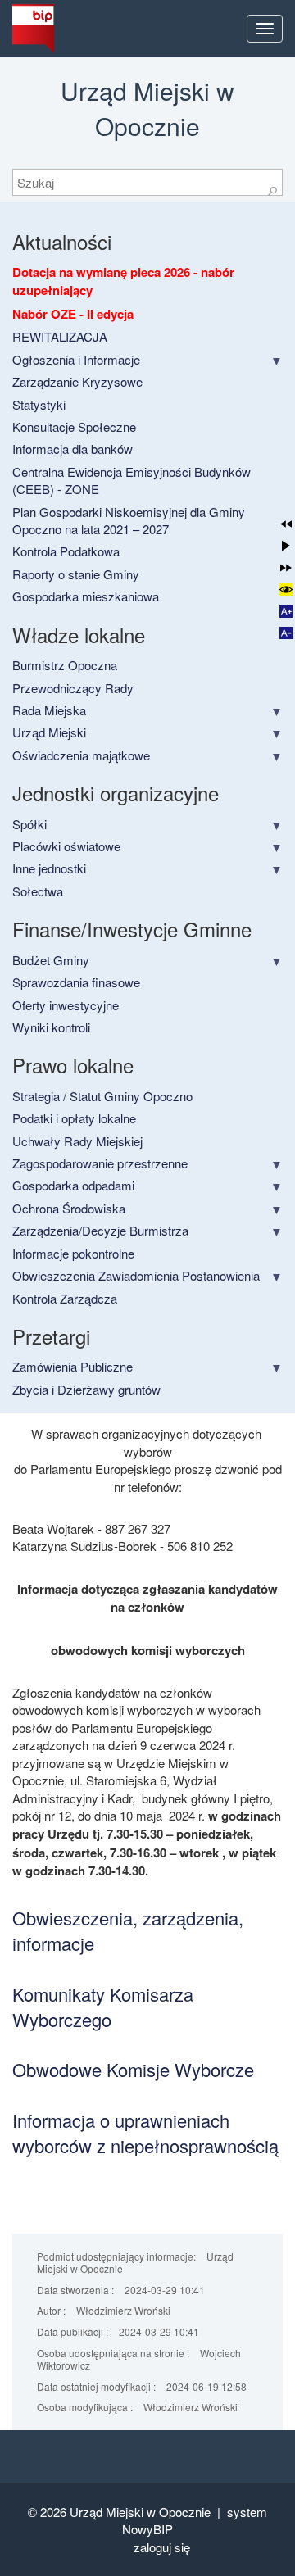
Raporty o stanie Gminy (76, 574)
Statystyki (39, 404)
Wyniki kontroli (51, 1027)
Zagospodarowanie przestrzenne (100, 1163)
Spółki (29, 824)
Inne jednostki (49, 868)
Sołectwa (38, 891)
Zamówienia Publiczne (73, 1366)
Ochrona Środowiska (69, 1208)
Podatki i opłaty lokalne (74, 1118)
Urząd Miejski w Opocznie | (148, 2512)
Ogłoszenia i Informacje (76, 359)
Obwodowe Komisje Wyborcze (133, 2069)
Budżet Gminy (51, 960)
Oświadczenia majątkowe (81, 755)
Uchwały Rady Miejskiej (77, 1141)
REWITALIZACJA (60, 336)
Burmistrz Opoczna (65, 665)
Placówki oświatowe (66, 846)
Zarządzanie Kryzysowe (77, 381)
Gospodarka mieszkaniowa (86, 596)
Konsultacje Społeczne (74, 426)
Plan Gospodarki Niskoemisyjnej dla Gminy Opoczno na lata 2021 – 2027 (129, 520)
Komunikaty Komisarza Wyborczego (103, 2007)
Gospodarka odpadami (73, 1185)
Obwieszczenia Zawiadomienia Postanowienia (136, 1275)
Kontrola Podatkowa (66, 551)
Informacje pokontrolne (73, 1253)
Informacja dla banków (73, 449)
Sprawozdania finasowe (76, 982)
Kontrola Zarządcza (65, 1298)
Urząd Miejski (49, 732)
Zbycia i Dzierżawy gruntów (86, 1389)
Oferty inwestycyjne (66, 1005)
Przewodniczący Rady (73, 688)
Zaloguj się (162, 2547)
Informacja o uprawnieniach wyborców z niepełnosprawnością (145, 2133)
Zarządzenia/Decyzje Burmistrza (100, 1230)
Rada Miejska (49, 710)
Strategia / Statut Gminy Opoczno (102, 1096)
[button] (286, 524)
